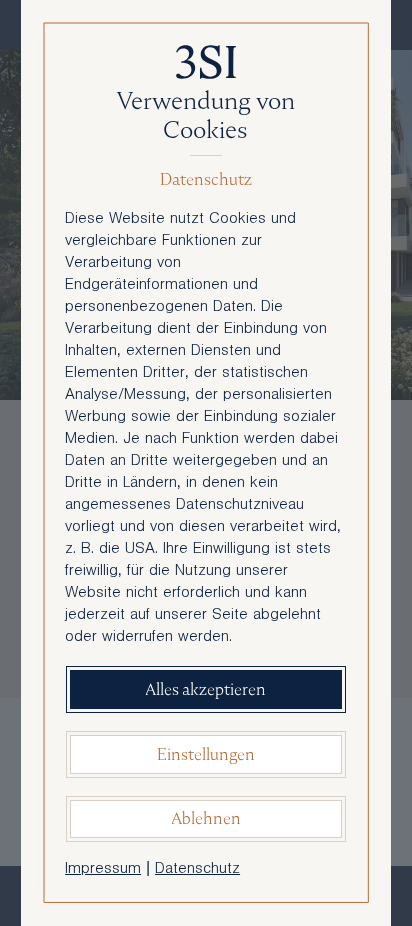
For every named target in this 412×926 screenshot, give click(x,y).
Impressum (103, 870)
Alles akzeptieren (205, 689)
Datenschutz (197, 870)
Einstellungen (206, 754)
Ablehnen (206, 818)
